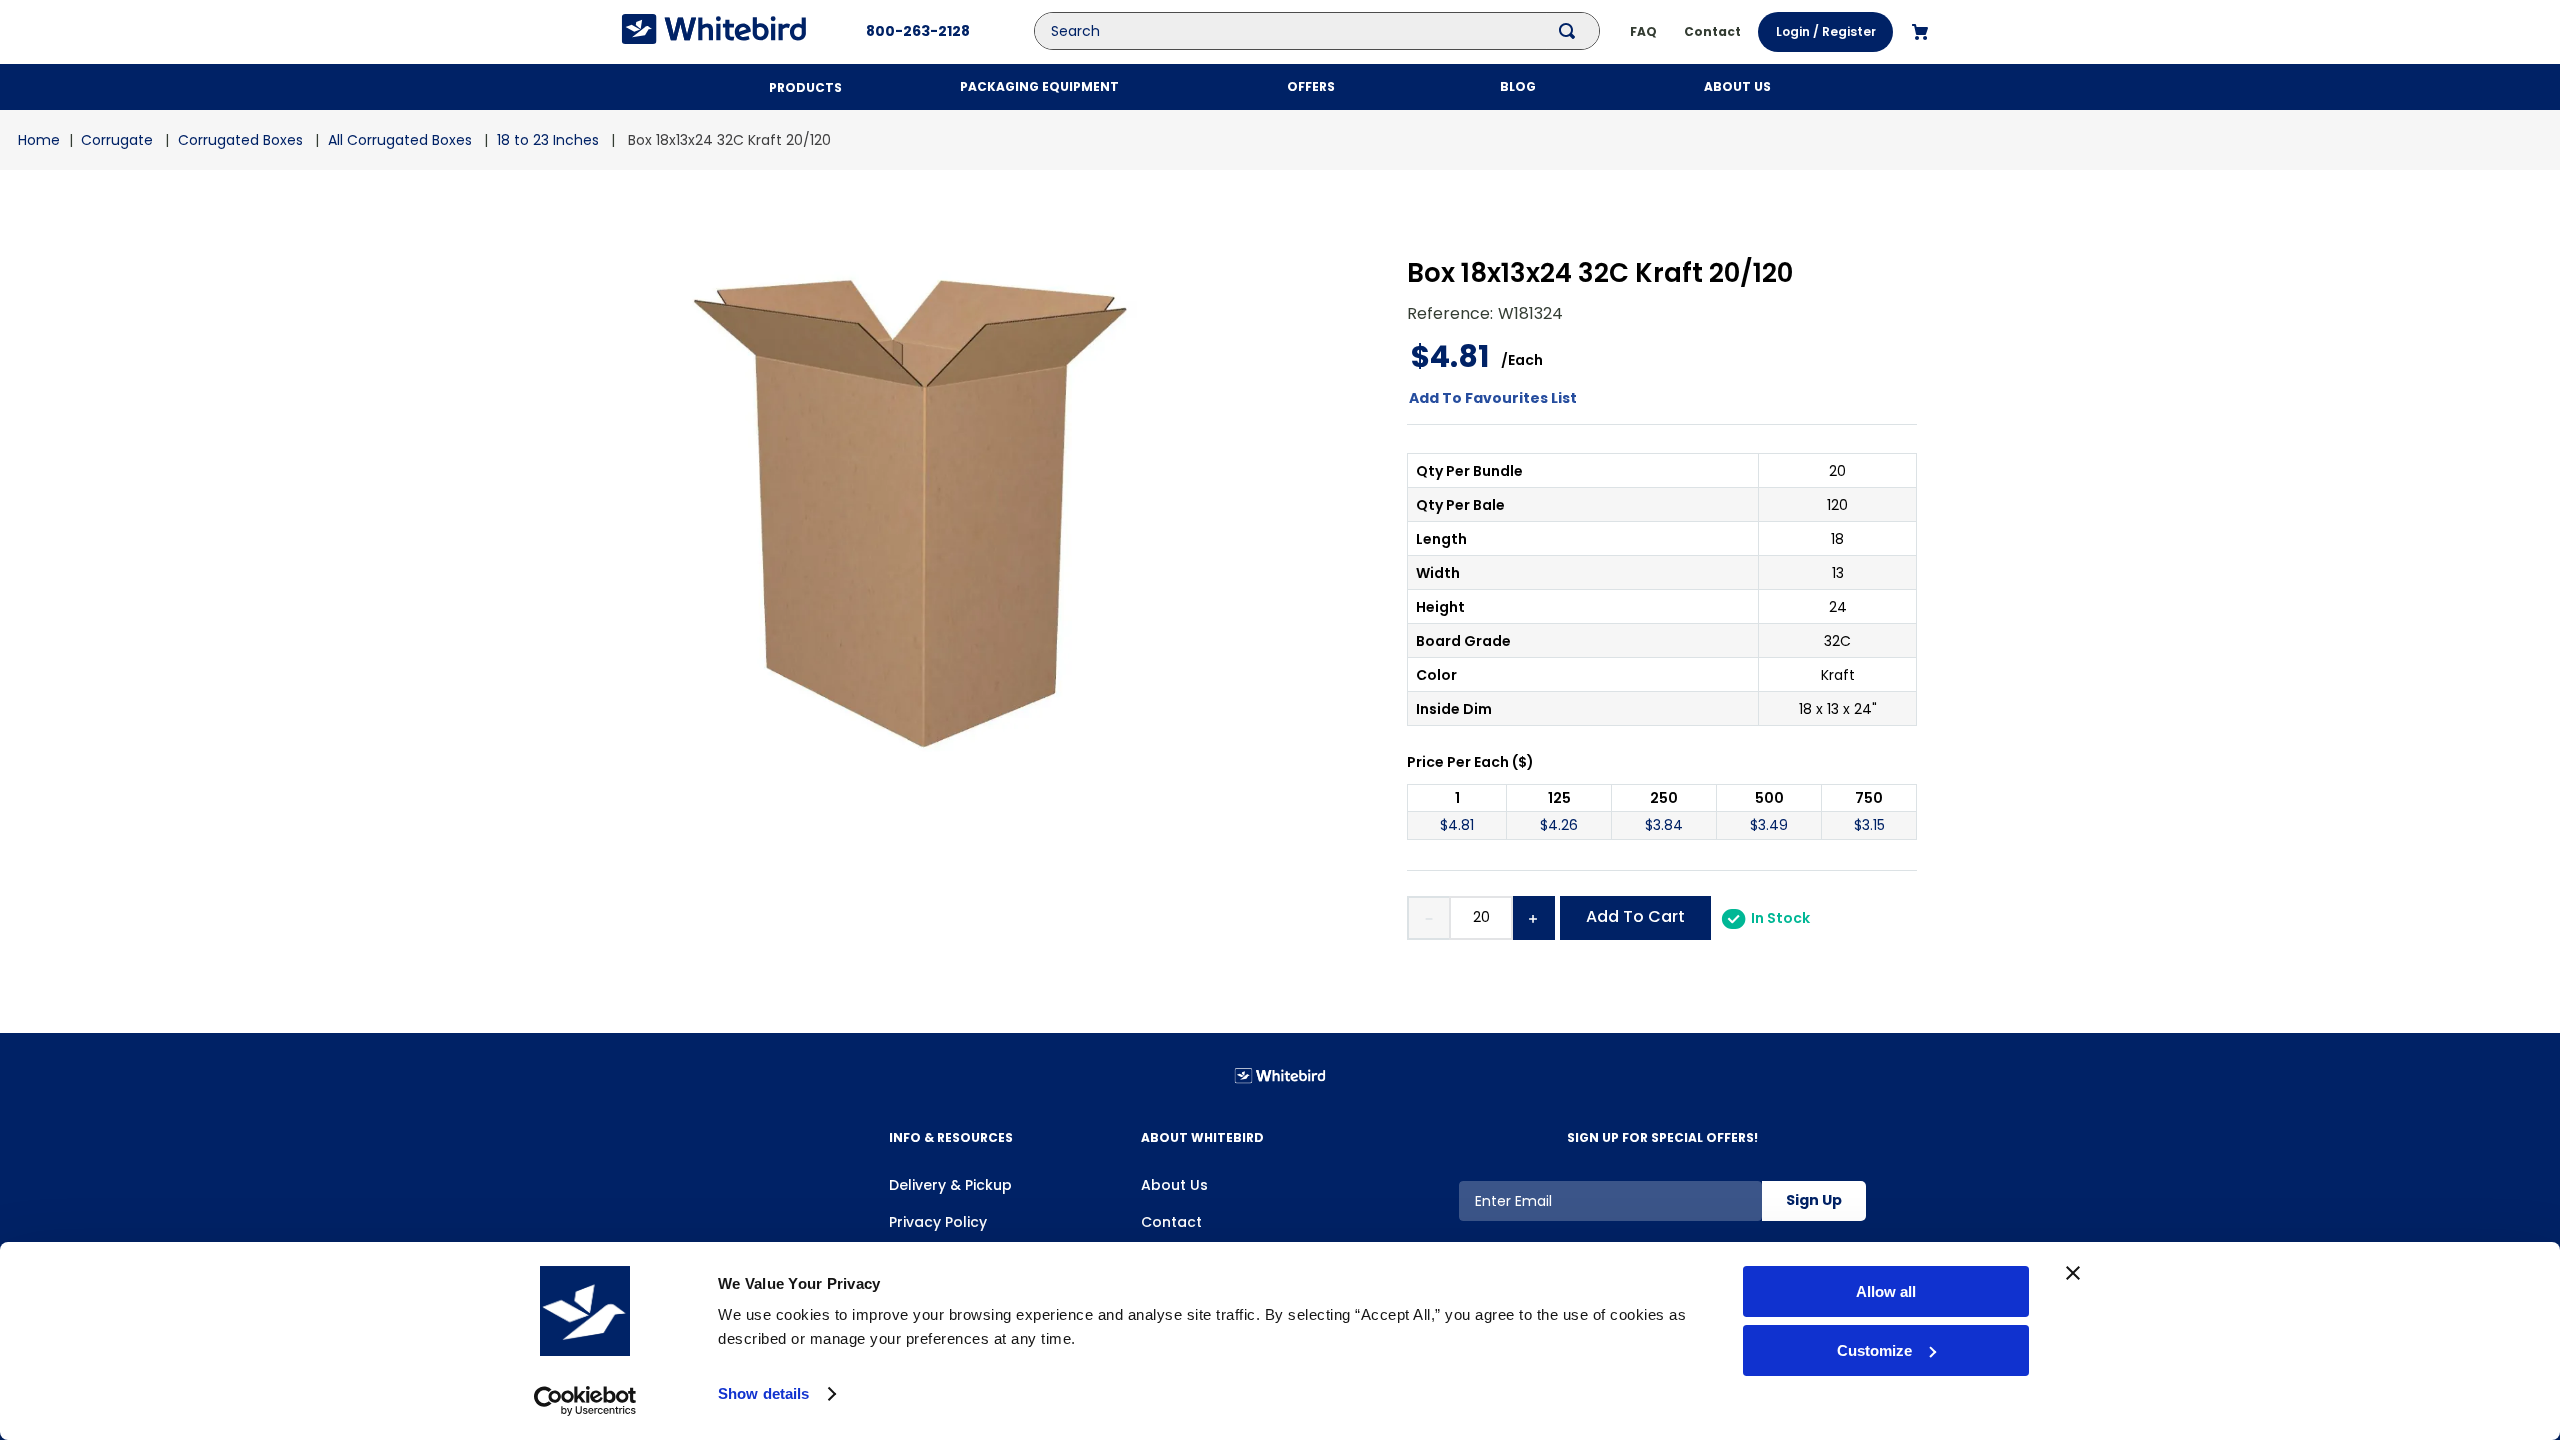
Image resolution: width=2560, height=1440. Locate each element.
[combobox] (1332, 31)
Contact (1171, 1222)
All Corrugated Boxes (400, 140)
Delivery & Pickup (950, 1185)
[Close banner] (2073, 1273)
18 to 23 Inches (548, 140)
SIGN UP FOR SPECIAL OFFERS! (1662, 1137)
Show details (763, 1393)
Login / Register (1826, 31)
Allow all (1886, 1291)
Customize (1874, 1350)
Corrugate (117, 140)
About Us (1174, 1185)
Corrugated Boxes (240, 140)
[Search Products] (1571, 31)
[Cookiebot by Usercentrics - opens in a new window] (585, 1401)
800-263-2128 (918, 31)
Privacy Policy (938, 1222)
